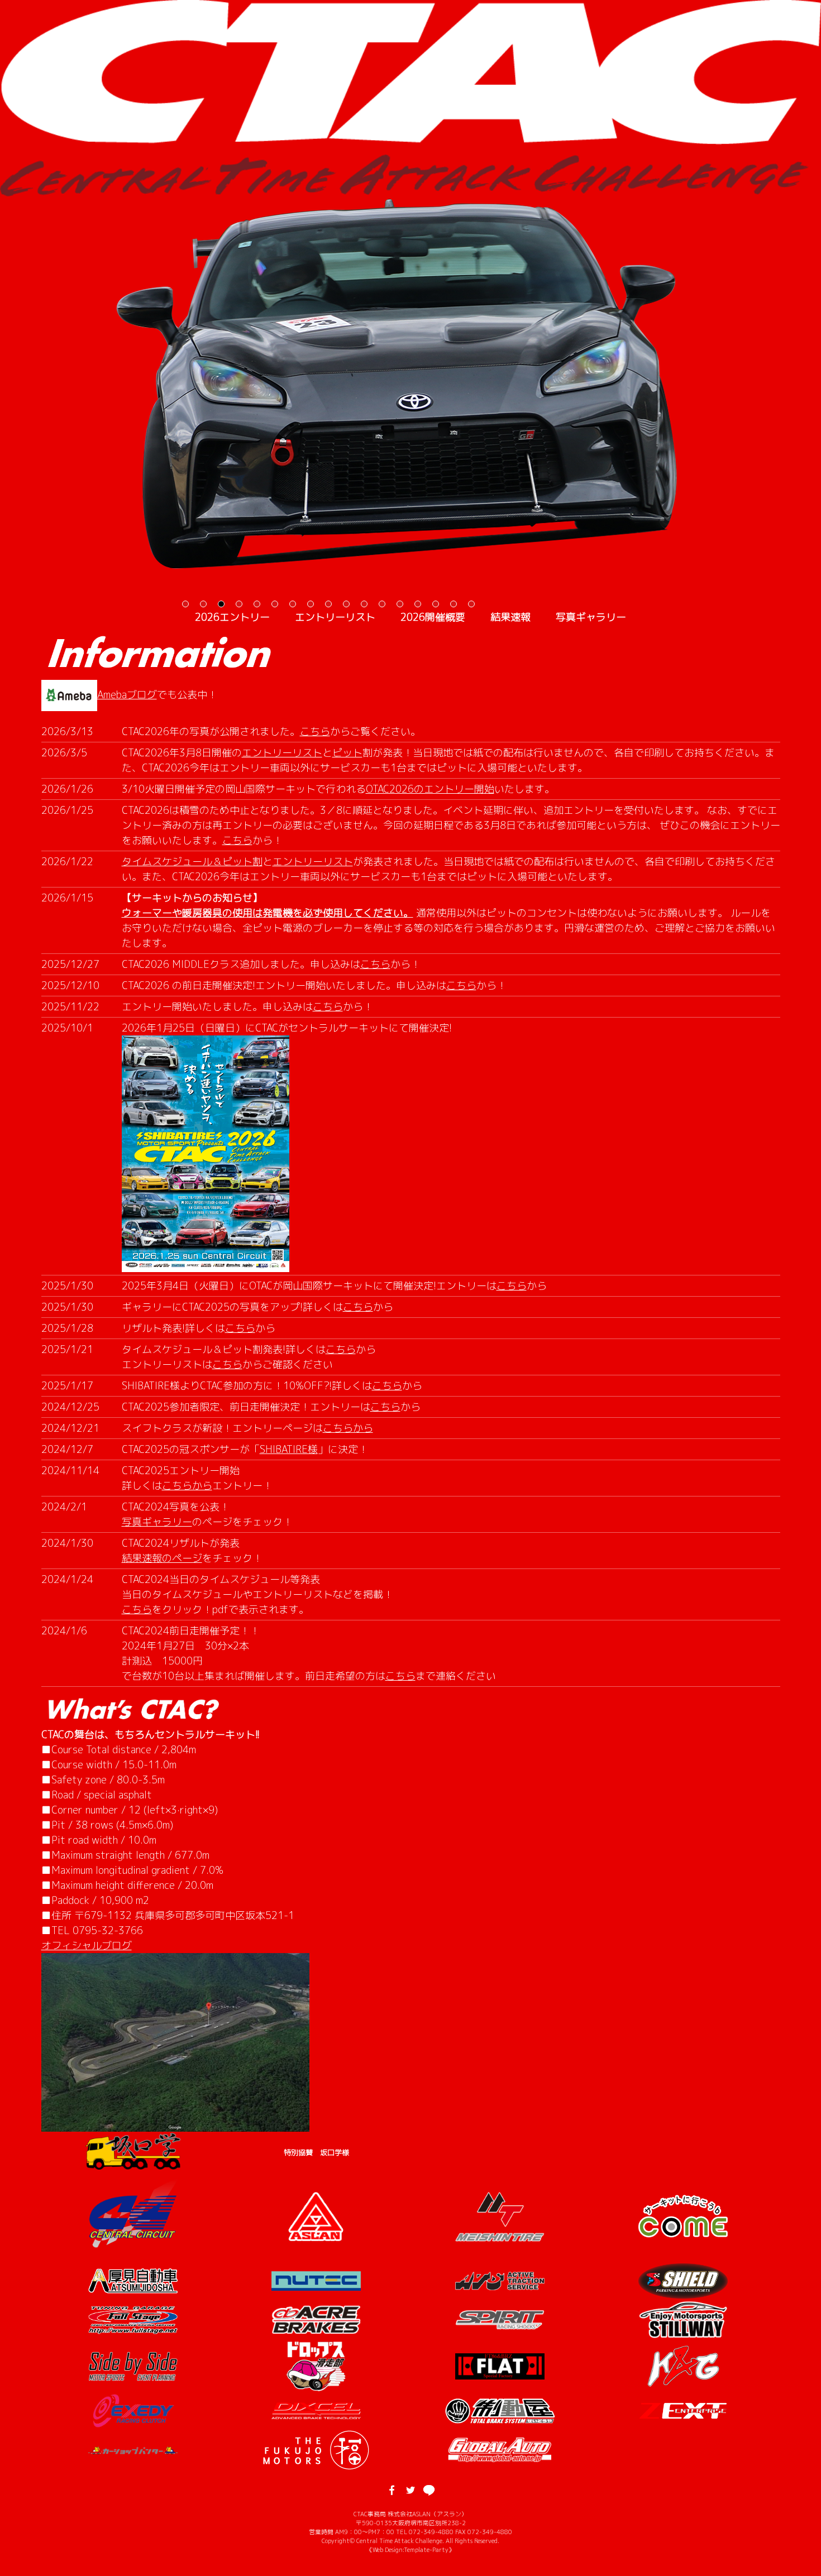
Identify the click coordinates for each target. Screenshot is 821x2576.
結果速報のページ (162, 1558)
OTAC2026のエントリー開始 (430, 789)
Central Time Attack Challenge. (401, 2541)
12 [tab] (382, 604)
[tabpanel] (410, 383)
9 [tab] (328, 604)
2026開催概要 (433, 617)
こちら (315, 731)
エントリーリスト (335, 617)
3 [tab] (221, 604)
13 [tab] (400, 604)
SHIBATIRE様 (289, 1449)
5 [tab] (257, 604)
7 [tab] (293, 604)
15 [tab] (436, 604)
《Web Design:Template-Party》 (410, 2549)
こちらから (348, 1428)
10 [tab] (346, 604)
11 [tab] (364, 604)
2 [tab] (203, 604)
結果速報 (510, 617)
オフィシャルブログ (87, 1946)
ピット (347, 753)
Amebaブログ (127, 695)
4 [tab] (239, 604)
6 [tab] (275, 604)
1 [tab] (185, 604)
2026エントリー (232, 617)
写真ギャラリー (591, 617)
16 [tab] (454, 604)
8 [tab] (311, 604)
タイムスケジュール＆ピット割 (192, 862)
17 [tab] (471, 604)
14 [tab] (418, 604)
